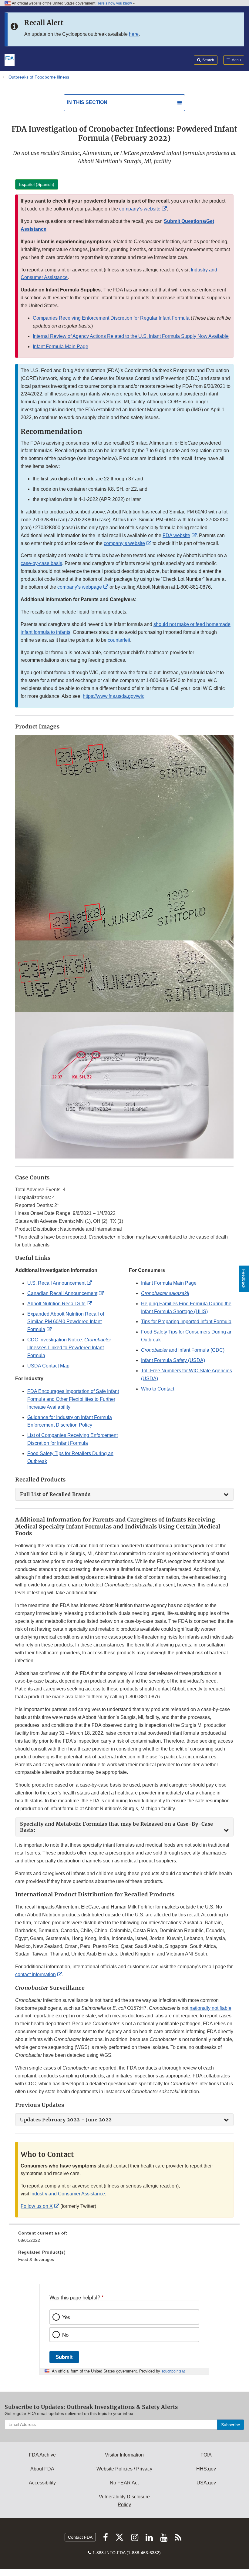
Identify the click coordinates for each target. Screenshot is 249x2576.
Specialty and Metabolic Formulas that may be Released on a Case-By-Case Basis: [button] (117, 1827)
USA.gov (206, 2483)
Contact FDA (80, 2537)
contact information (35, 1974)
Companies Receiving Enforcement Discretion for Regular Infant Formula (111, 318)
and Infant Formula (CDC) (183, 1350)
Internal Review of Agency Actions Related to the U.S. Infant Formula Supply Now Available (131, 336)
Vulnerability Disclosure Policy (124, 2501)
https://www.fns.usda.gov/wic (114, 696)
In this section (87, 102)
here (134, 34)
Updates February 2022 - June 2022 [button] (66, 2120)
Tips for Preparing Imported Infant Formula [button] (186, 1322)
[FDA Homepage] (10, 59)
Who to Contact (158, 1389)
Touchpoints (171, 2371)
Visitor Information (124, 2455)
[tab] (124, 1494)
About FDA (42, 2469)
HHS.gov (206, 2469)
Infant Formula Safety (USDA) (173, 1360)
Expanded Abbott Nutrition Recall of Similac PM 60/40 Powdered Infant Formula (66, 1322)
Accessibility (42, 2483)
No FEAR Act (124, 2483)
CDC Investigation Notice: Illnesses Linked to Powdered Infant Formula (69, 1348)
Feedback (244, 1279)
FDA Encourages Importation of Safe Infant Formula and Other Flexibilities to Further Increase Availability (73, 1399)
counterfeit (119, 640)
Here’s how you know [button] (115, 3)
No (65, 2335)
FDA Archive (42, 2455)
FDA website (176, 535)
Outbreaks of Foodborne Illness (39, 77)
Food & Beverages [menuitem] (36, 2259)
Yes (66, 2317)
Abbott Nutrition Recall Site (56, 1304)
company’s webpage (80, 587)
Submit (64, 2357)
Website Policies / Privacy (124, 2469)
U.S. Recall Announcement (56, 1283)
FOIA (206, 2455)
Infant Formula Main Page (61, 346)
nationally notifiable (210, 2008)
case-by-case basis (41, 563)
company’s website (140, 209)
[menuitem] (124, 2239)
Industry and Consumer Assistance (68, 2194)
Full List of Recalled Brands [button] (55, 1494)
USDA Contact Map (48, 1366)
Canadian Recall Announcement (62, 1293)
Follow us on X (37, 2206)
